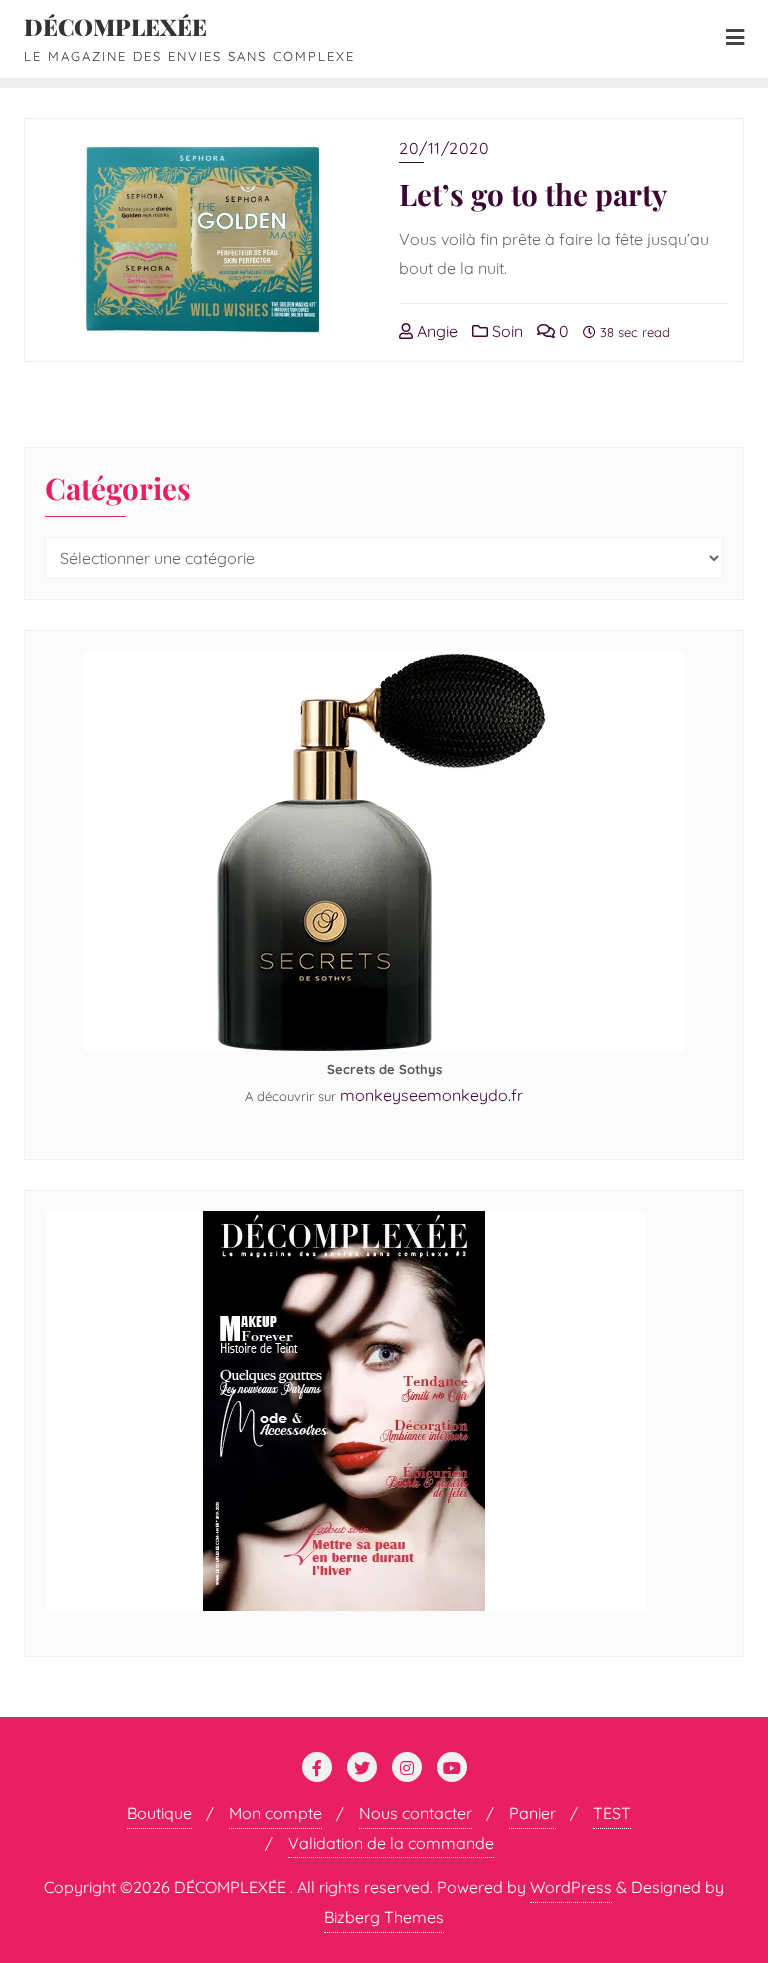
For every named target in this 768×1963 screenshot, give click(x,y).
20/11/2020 (444, 148)
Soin (505, 331)
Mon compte (275, 1813)
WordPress (571, 1887)
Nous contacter (415, 1813)
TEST (612, 1813)
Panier (532, 1813)
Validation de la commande (391, 1843)
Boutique (159, 1813)
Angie (435, 331)
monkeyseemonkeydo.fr (431, 1095)
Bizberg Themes (384, 1917)
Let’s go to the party (533, 193)
